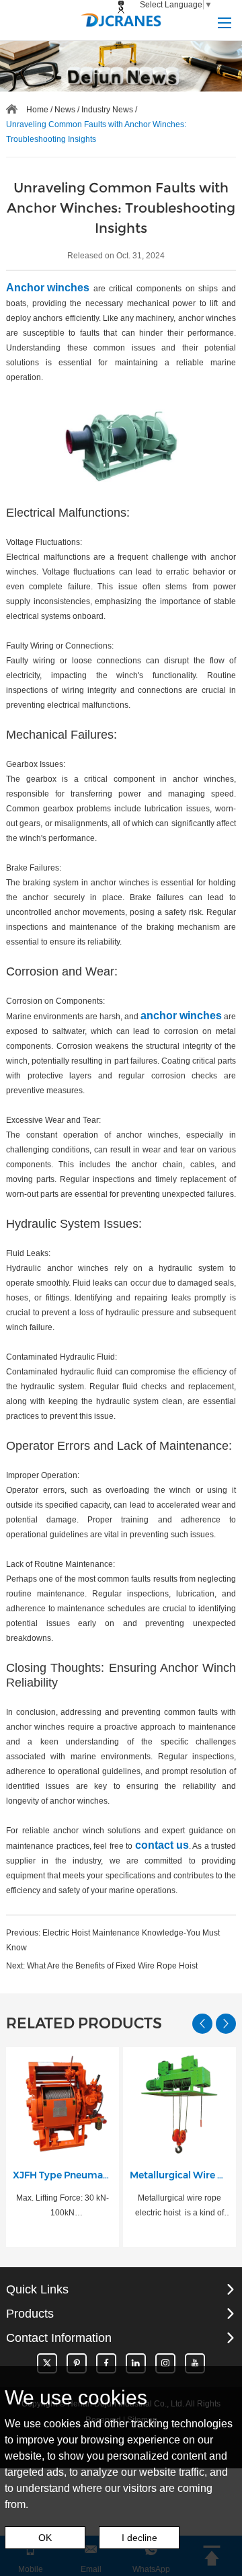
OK (45, 2538)
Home (37, 110)
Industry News (107, 110)
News (65, 110)
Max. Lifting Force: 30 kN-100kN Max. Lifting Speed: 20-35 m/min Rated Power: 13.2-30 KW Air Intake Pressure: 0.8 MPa (62, 2207)
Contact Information (59, 2338)
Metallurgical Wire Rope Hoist (179, 2175)
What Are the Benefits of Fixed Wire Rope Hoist (112, 1966)
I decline (139, 2538)
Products (30, 2314)
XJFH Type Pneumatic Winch (63, 2175)
